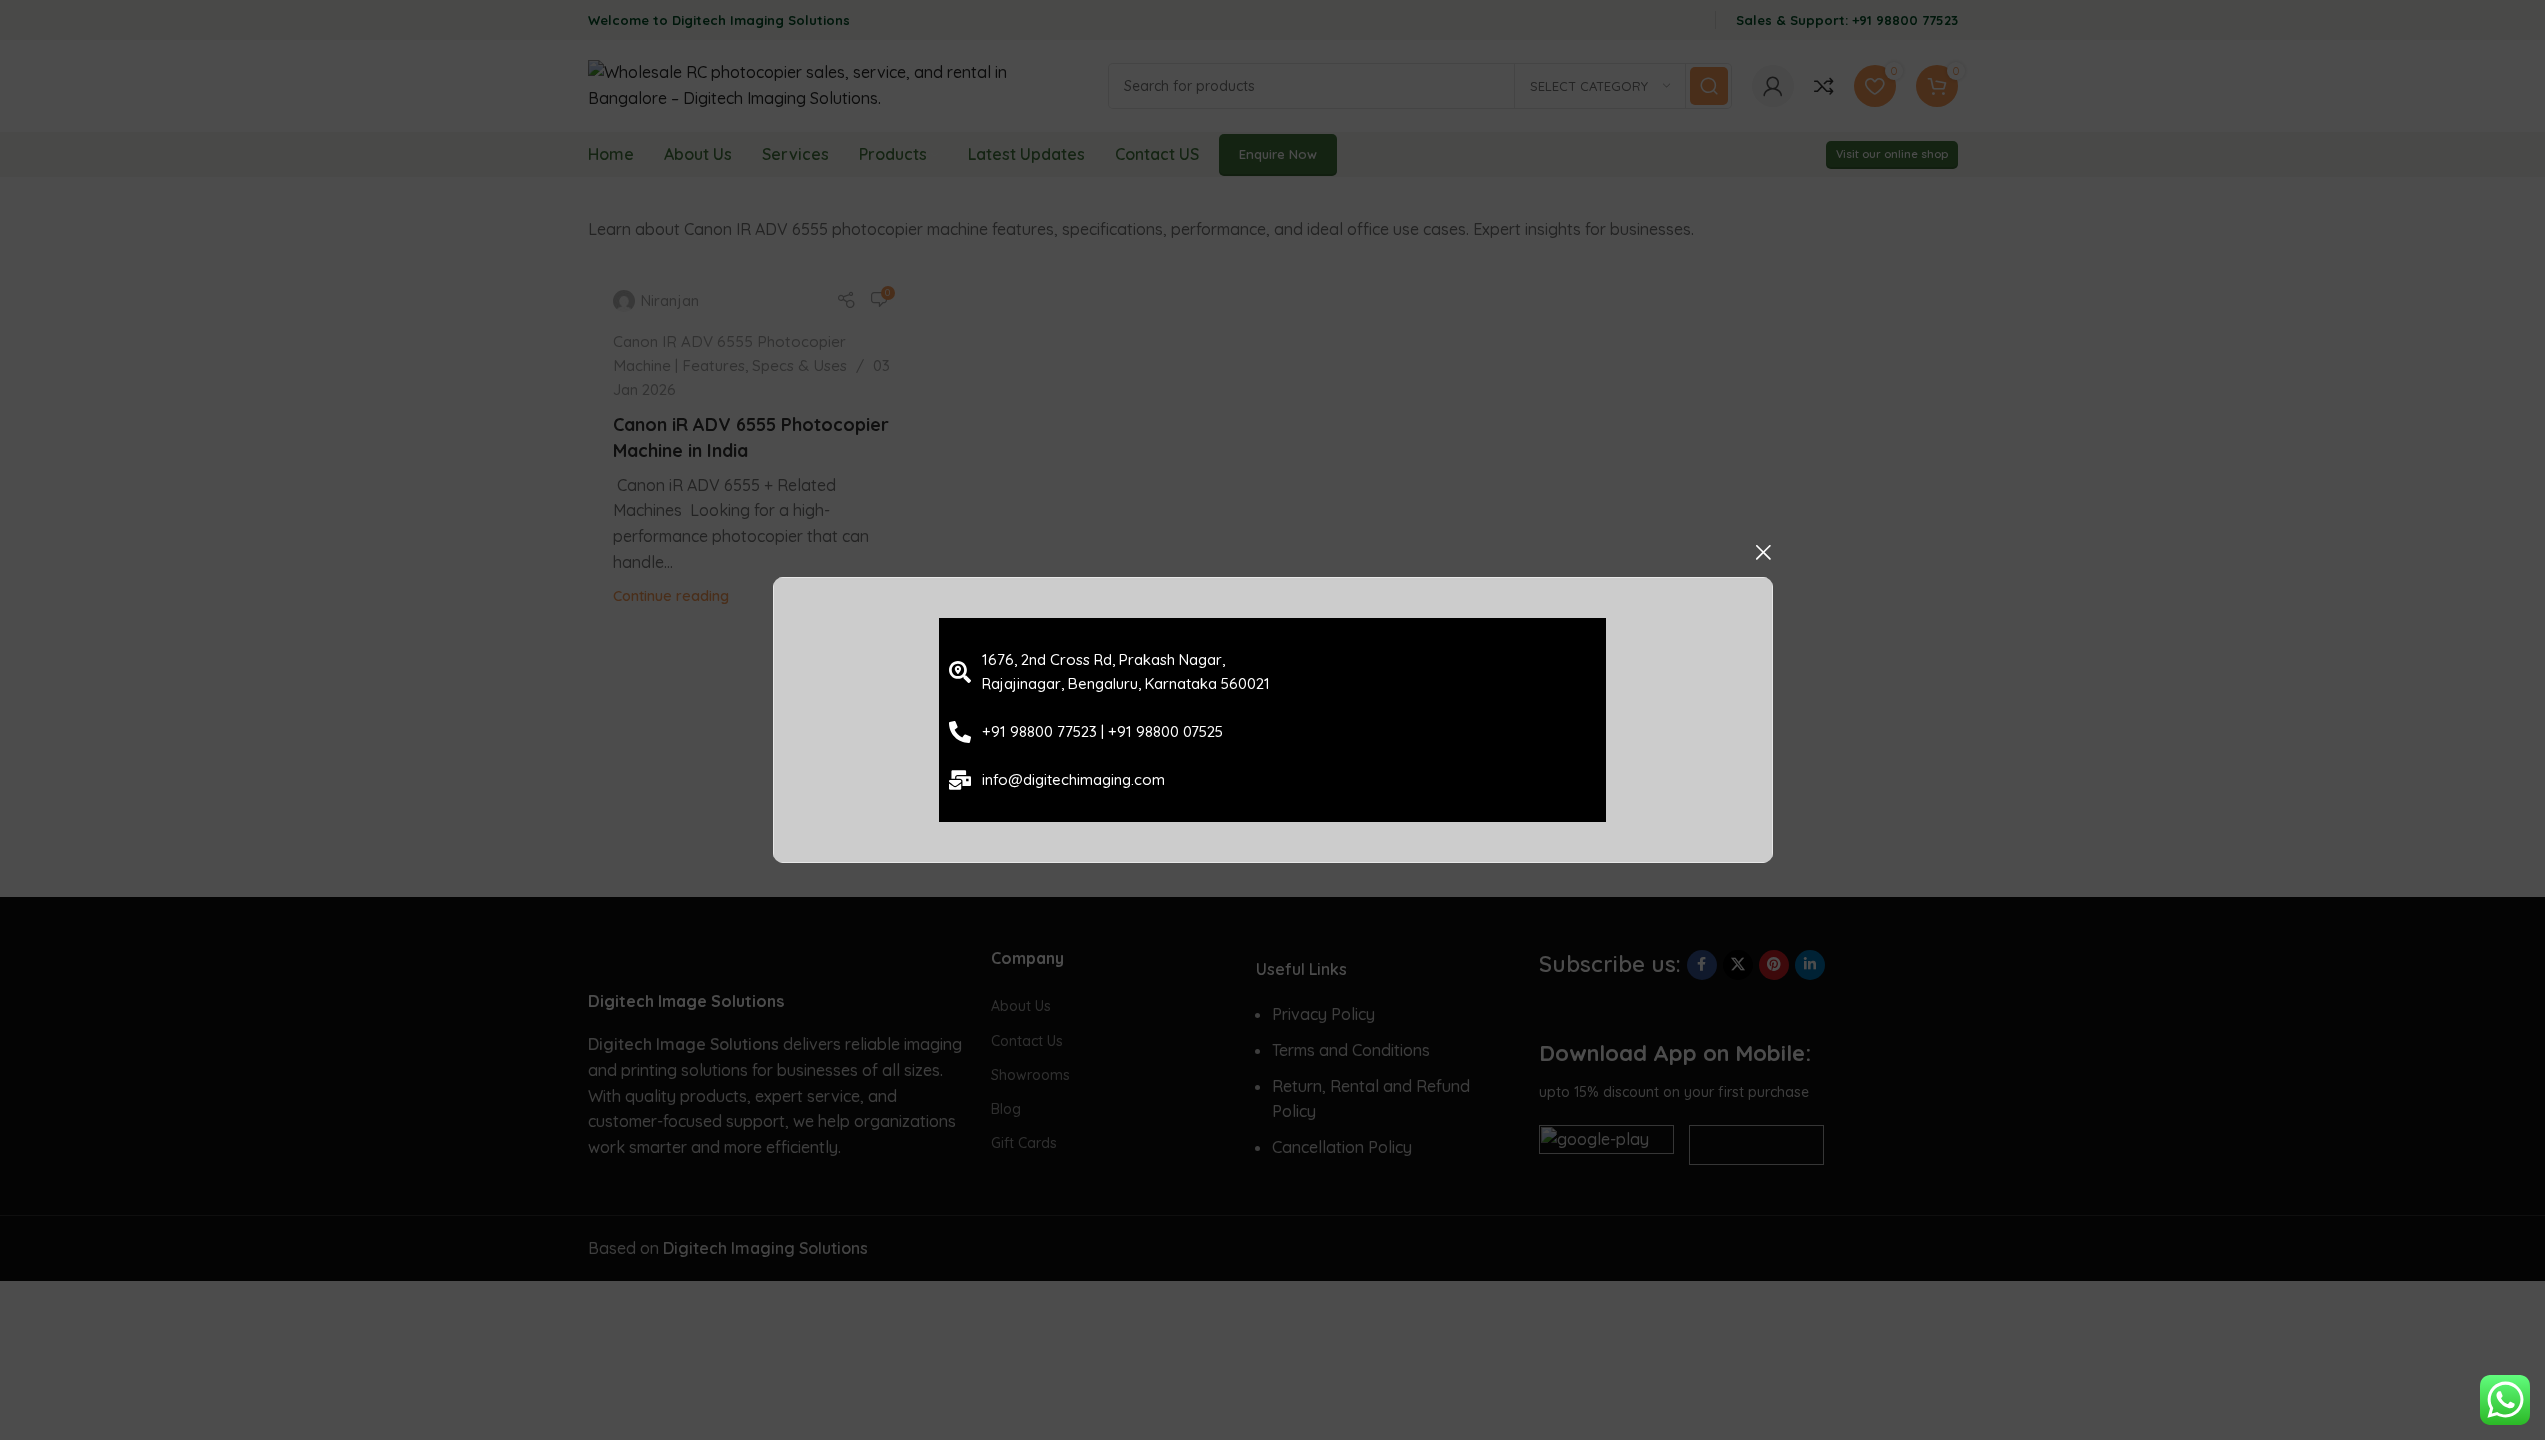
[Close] (1763, 552)
